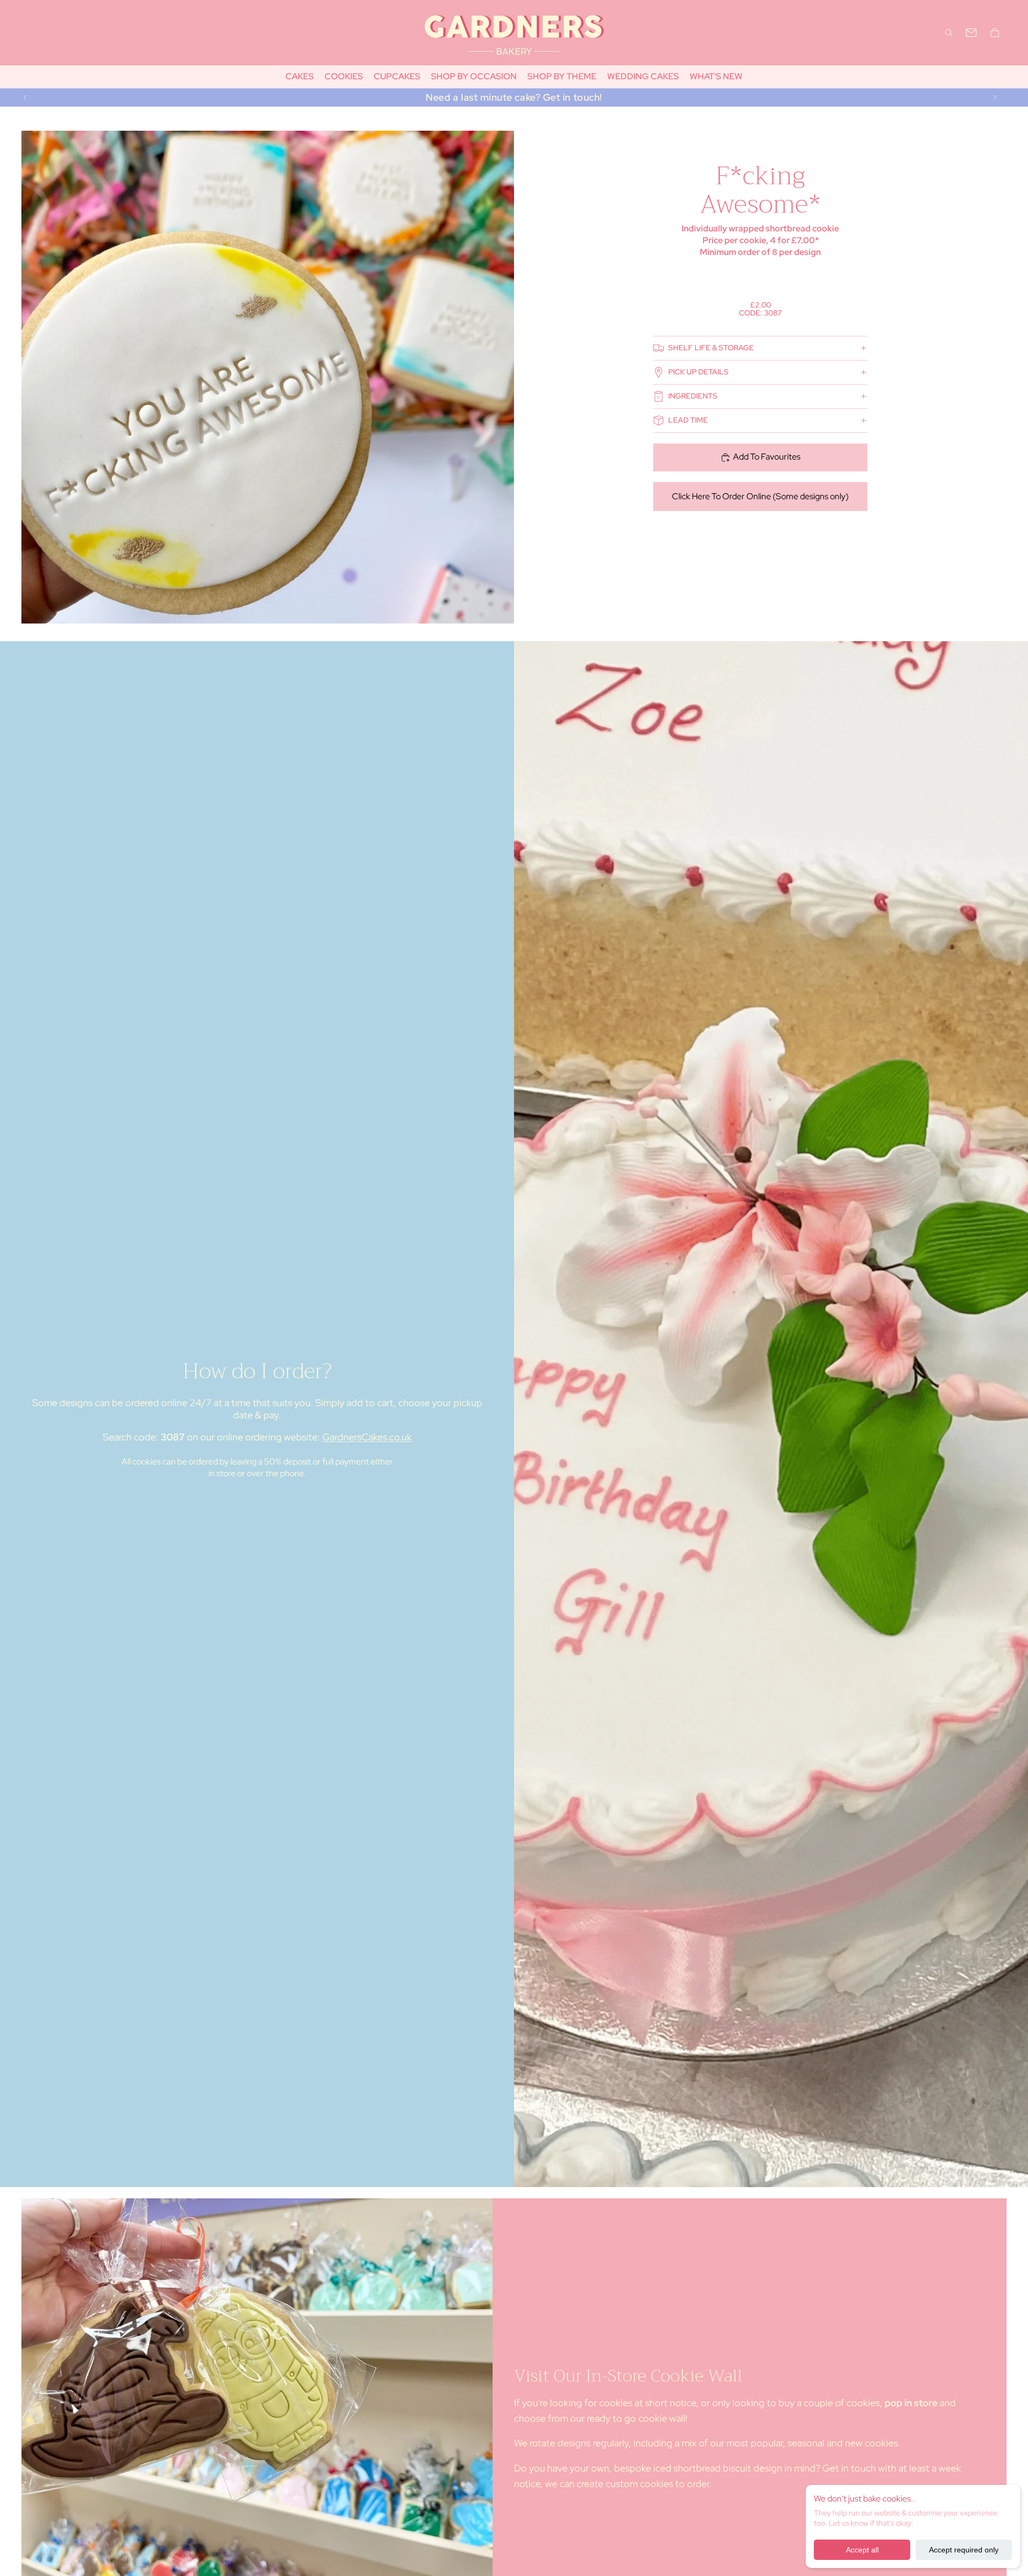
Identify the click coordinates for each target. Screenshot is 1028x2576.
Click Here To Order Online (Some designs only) (760, 496)
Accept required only (964, 2550)
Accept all (862, 2550)
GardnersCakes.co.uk (367, 1437)
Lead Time (688, 420)
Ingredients (693, 396)
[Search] (949, 33)
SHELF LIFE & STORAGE (711, 348)
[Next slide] (995, 97)
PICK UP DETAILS (698, 372)
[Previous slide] (25, 97)
